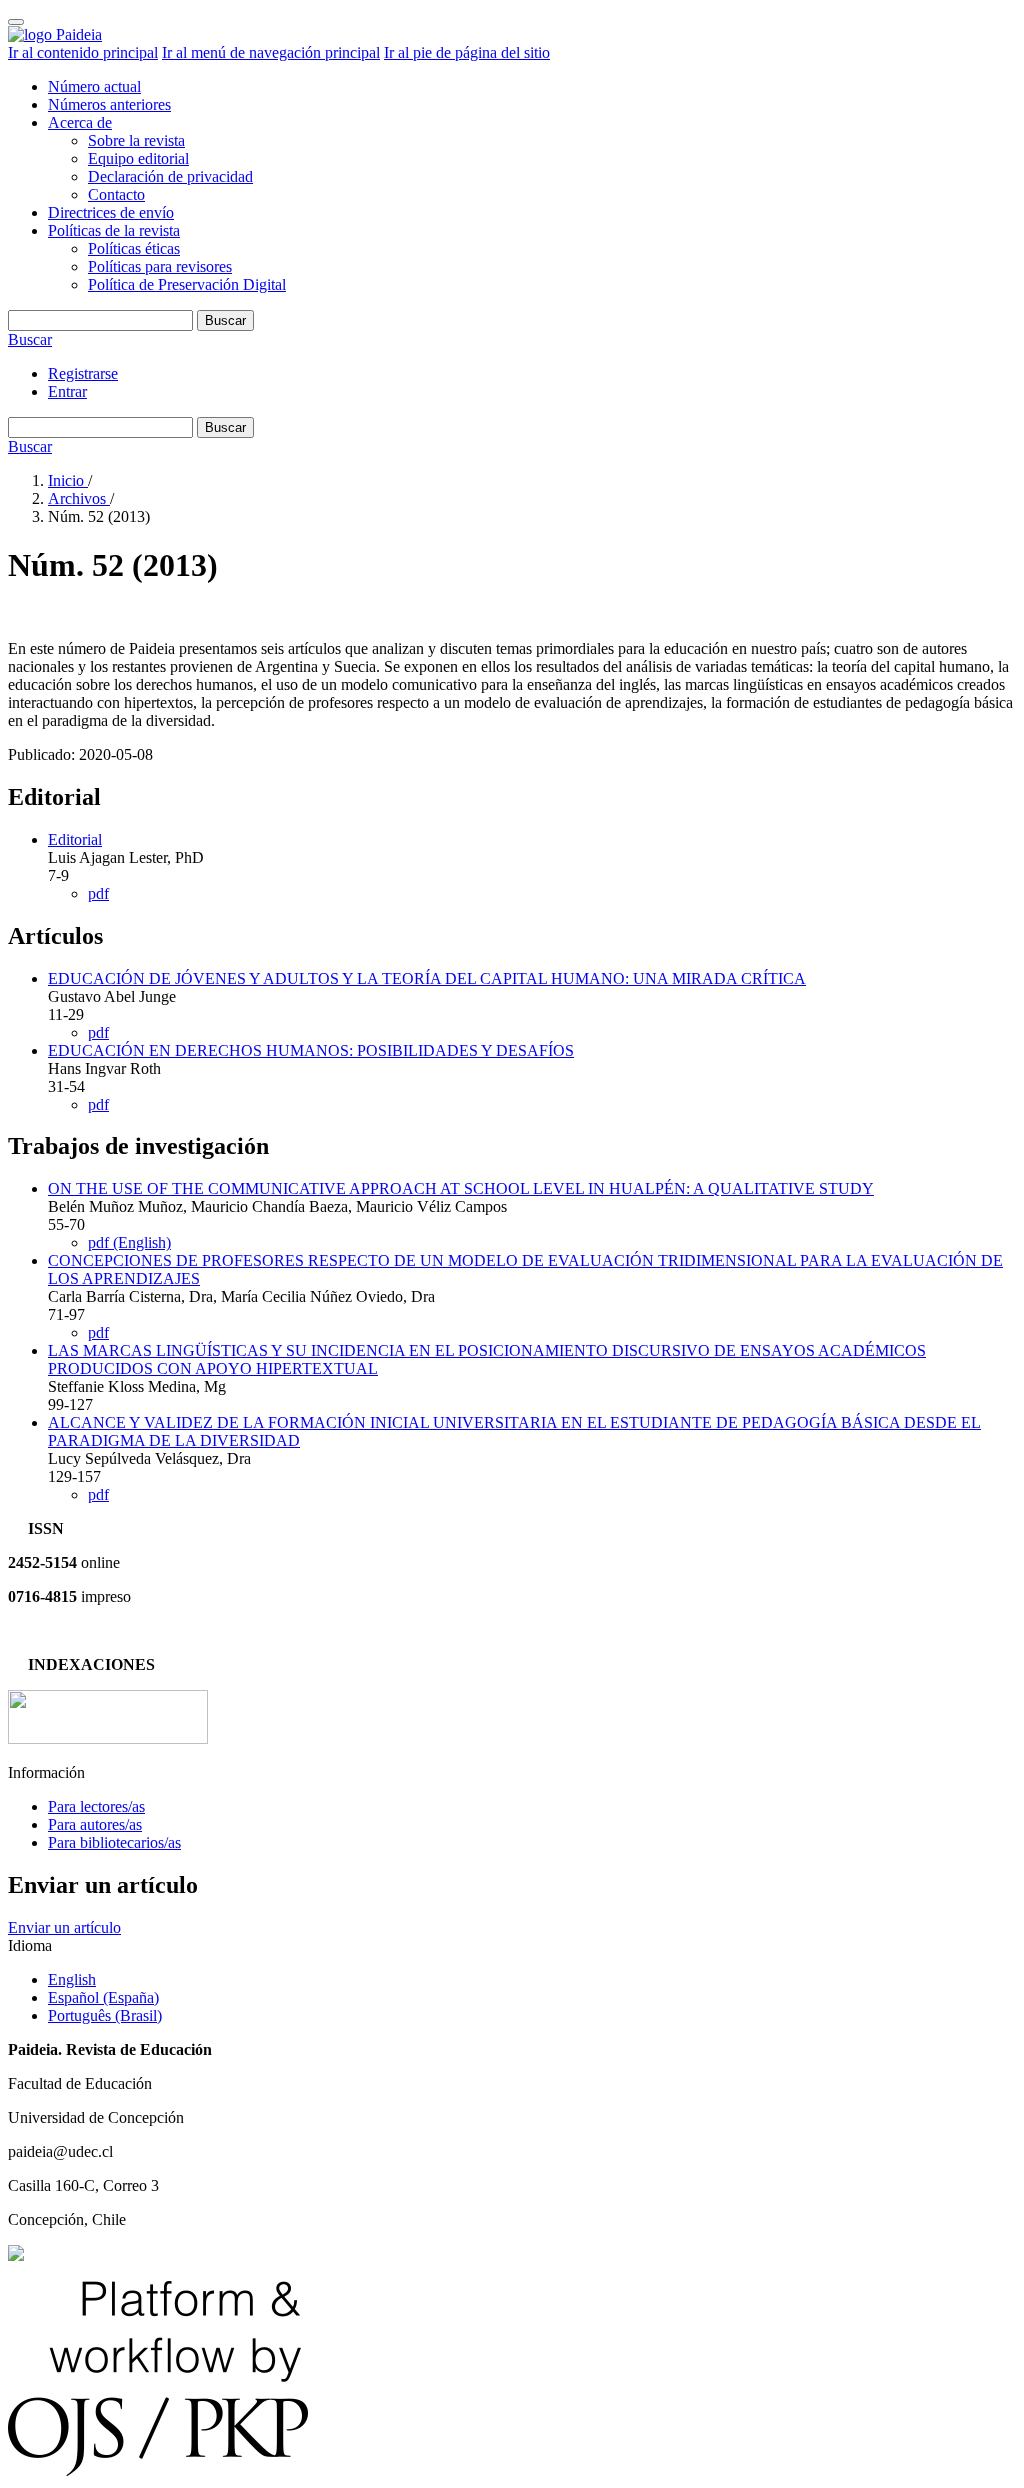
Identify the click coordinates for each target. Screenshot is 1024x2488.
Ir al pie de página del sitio (467, 52)
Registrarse (83, 373)
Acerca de (80, 122)
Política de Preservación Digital (187, 284)
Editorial (75, 839)
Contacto (116, 194)
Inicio (68, 480)
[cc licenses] (16, 2255)
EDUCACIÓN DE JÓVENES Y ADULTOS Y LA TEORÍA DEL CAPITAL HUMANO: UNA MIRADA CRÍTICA (427, 978)
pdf (98, 893)
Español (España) (103, 1997)
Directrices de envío (111, 212)
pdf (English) (129, 1242)
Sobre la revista (136, 140)
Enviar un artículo (64, 1927)
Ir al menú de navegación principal (271, 52)
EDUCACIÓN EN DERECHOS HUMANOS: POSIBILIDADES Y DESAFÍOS (311, 1050)
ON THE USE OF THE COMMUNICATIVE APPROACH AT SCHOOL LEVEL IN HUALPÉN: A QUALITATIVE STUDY (461, 1188)
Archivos (79, 498)
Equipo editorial (138, 158)
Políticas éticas (134, 248)
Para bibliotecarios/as (114, 1842)
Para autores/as (95, 1824)
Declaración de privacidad (170, 176)
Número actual (94, 86)
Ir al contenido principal (83, 52)
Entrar (67, 391)
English (72, 1979)
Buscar (225, 320)
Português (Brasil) (105, 2015)
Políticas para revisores (160, 266)
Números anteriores (109, 104)
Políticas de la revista (114, 230)
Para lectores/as (96, 1806)
